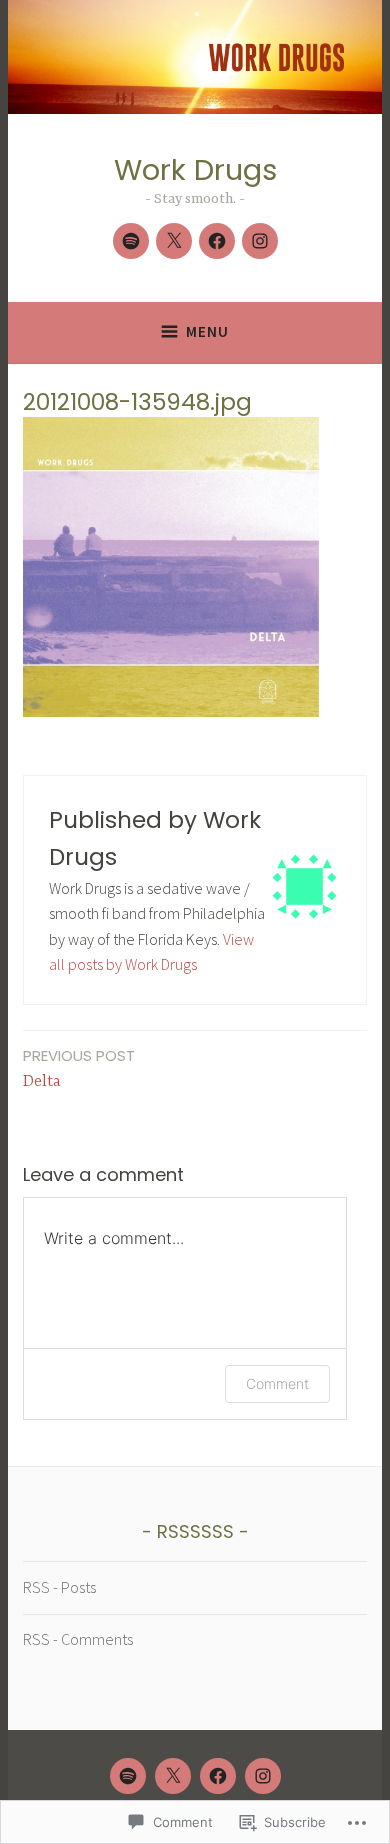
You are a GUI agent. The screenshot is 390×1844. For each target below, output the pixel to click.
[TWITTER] (173, 1776)
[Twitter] (174, 241)
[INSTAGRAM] (263, 1776)
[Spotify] (131, 241)
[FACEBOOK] (218, 1776)
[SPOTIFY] (128, 1776)
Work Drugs (195, 170)
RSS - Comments (78, 1639)
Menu (207, 331)
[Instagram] (260, 241)
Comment (277, 1383)
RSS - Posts (59, 1587)
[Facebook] (217, 241)
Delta (79, 1068)
